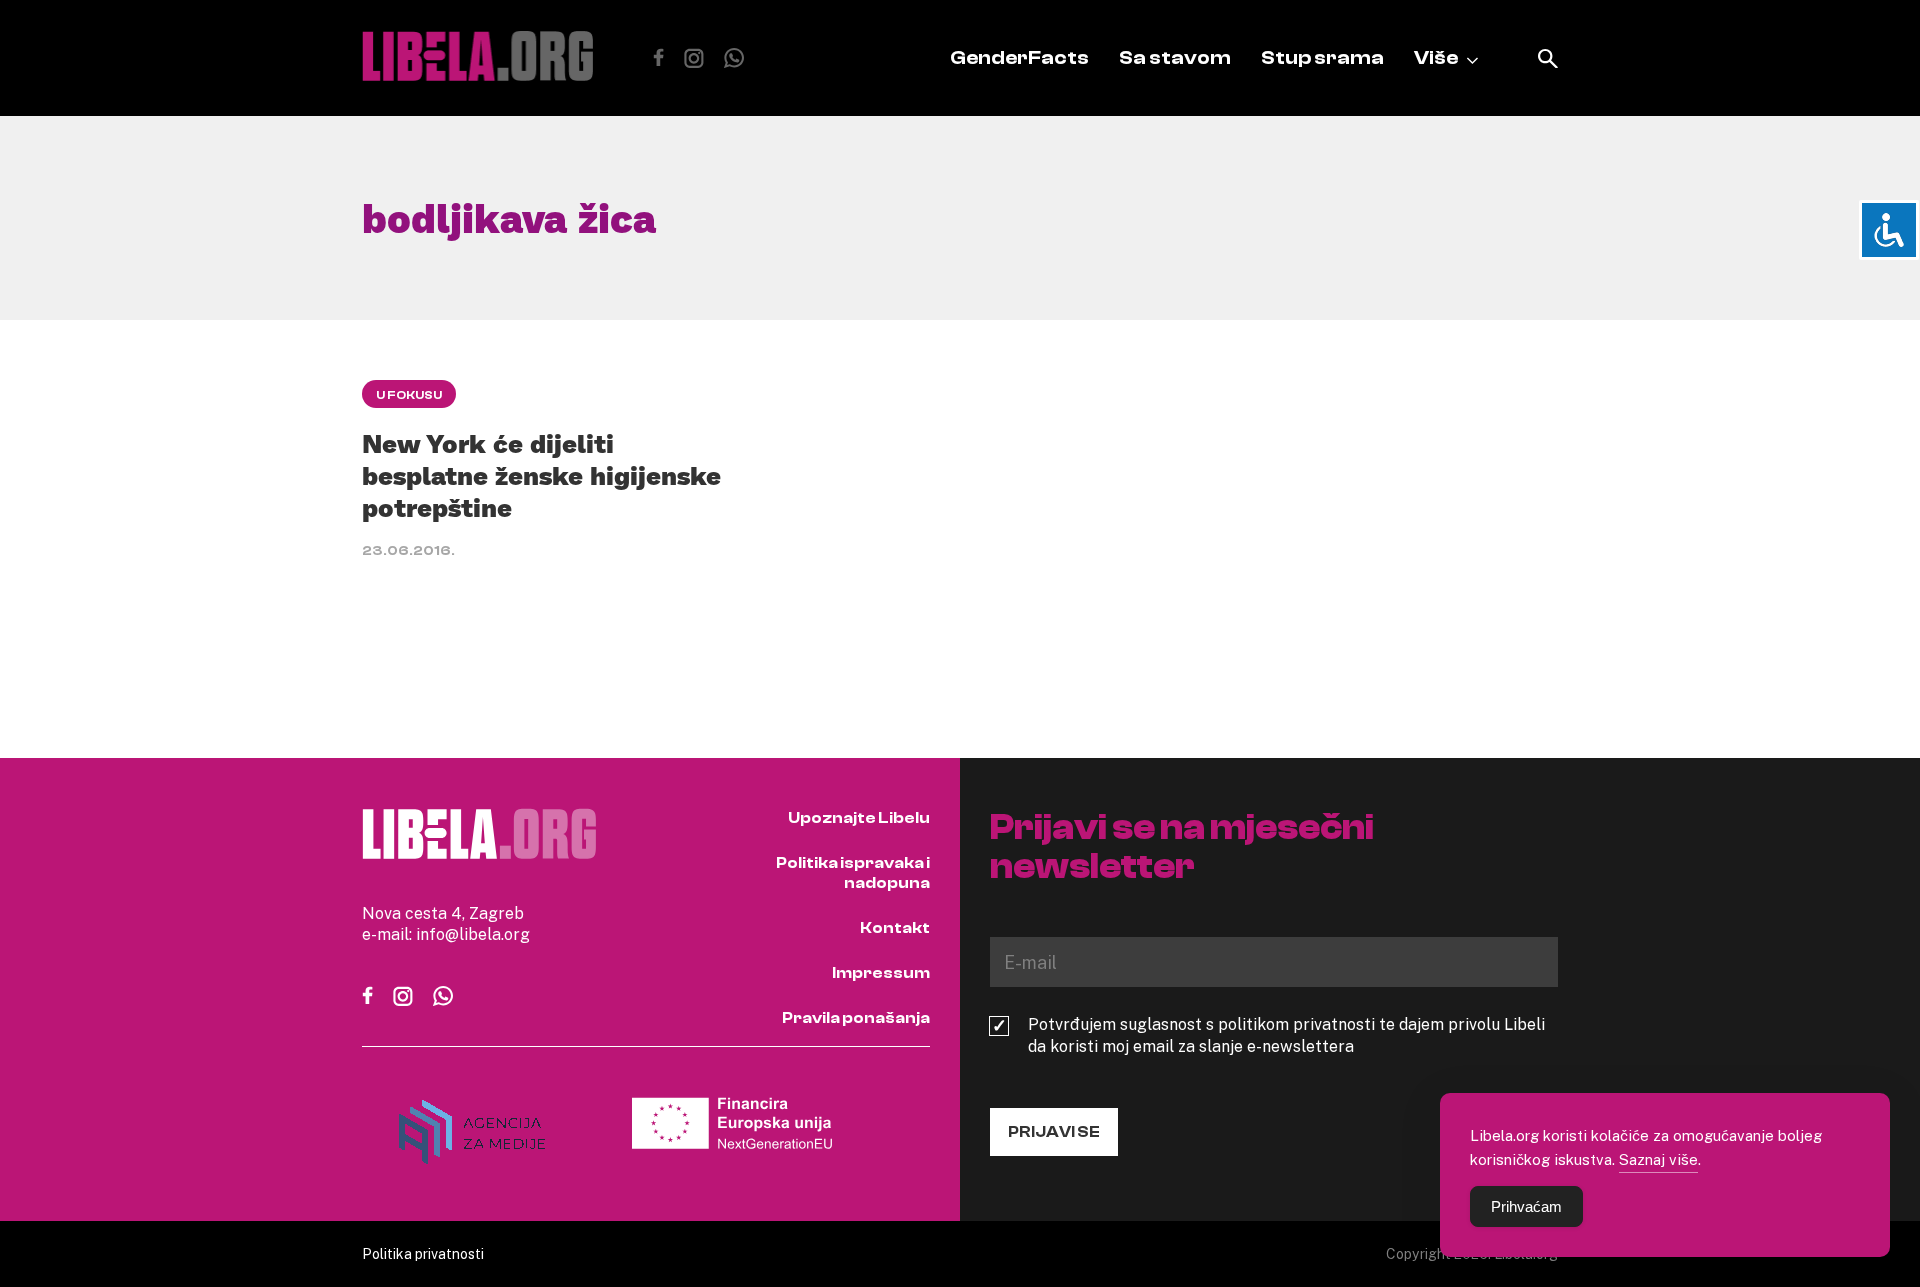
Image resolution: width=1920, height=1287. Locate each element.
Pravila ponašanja (856, 1018)
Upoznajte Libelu (859, 818)
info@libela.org (473, 934)
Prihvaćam (1526, 1206)
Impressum (881, 973)
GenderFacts (1019, 57)
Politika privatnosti (423, 1253)
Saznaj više (1658, 1159)
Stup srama (1322, 57)
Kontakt (895, 928)
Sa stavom (1175, 57)
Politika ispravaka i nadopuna (853, 873)
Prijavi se (1054, 1132)
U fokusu (409, 395)
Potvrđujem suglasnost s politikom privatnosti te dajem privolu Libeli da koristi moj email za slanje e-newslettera (1286, 1035)
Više (1436, 57)
